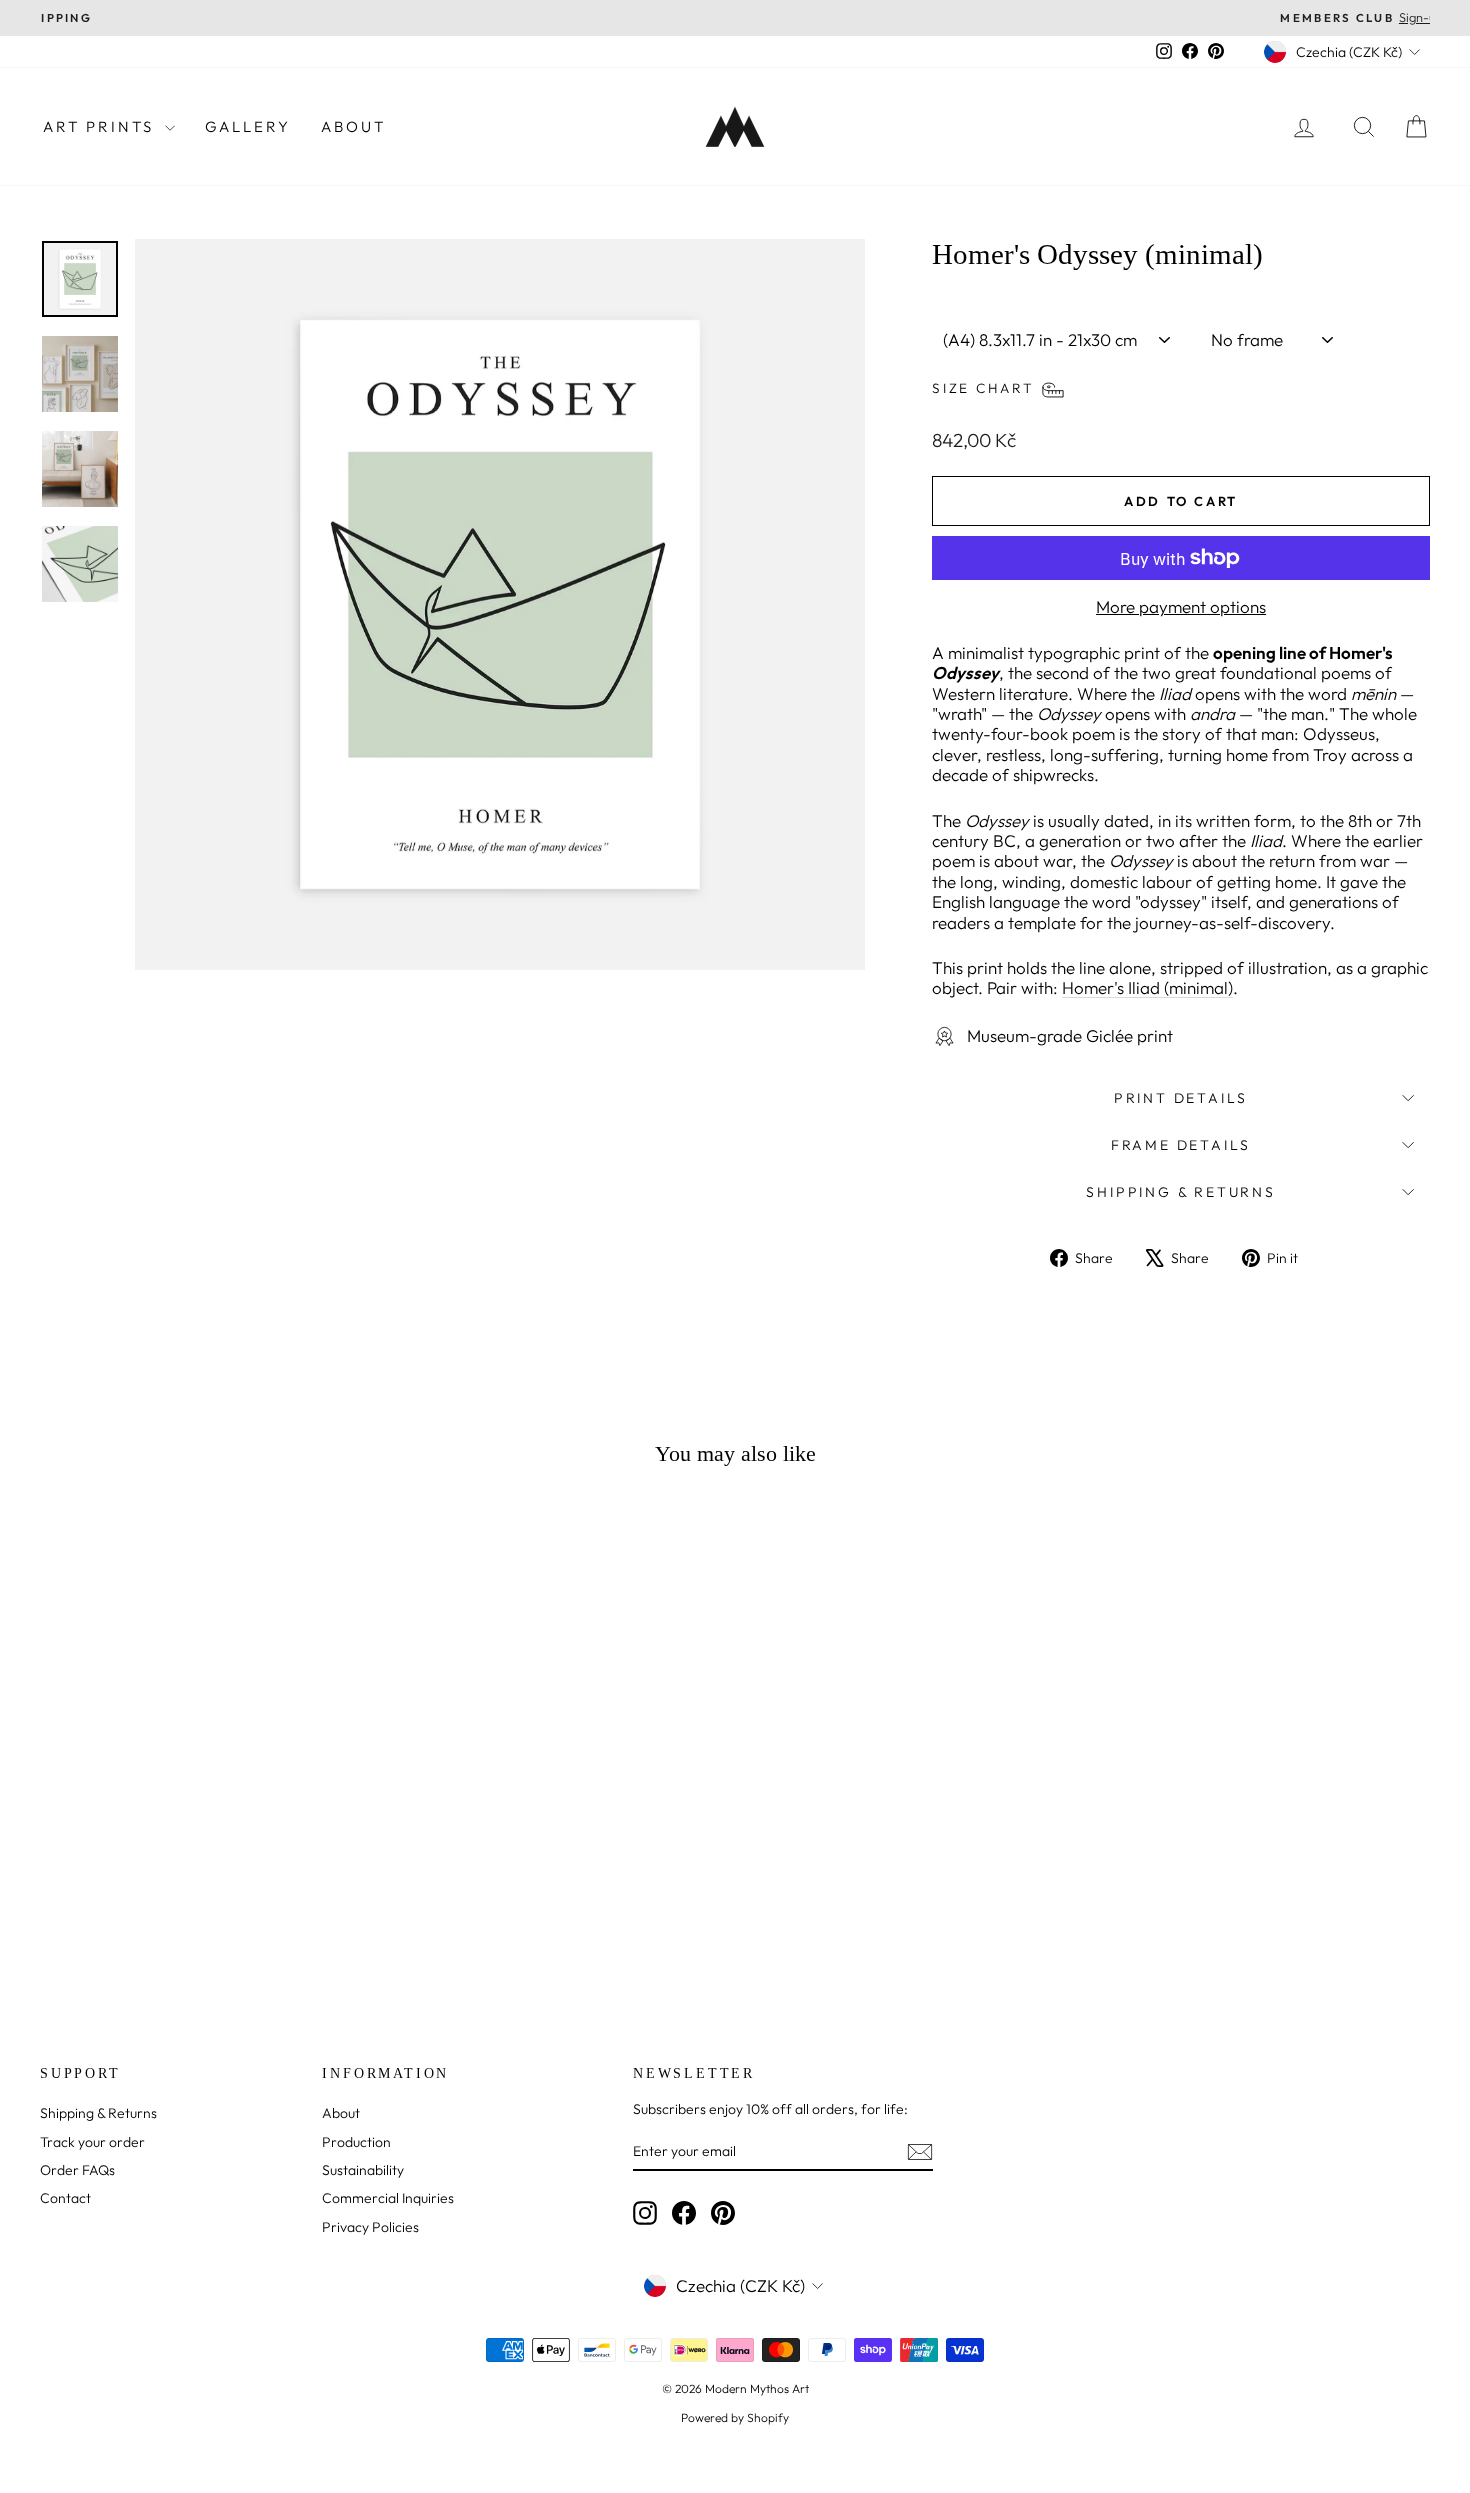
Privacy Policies (370, 2227)
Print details (1181, 1098)
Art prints (101, 126)
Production (356, 2142)
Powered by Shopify (735, 2417)
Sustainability (363, 2170)
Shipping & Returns (1180, 1192)
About (353, 126)
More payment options (1181, 607)
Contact (65, 2198)
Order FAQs (77, 2170)
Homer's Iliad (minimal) (1147, 987)
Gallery (248, 126)
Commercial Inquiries (388, 2198)
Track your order (92, 2142)
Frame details (1181, 1145)
